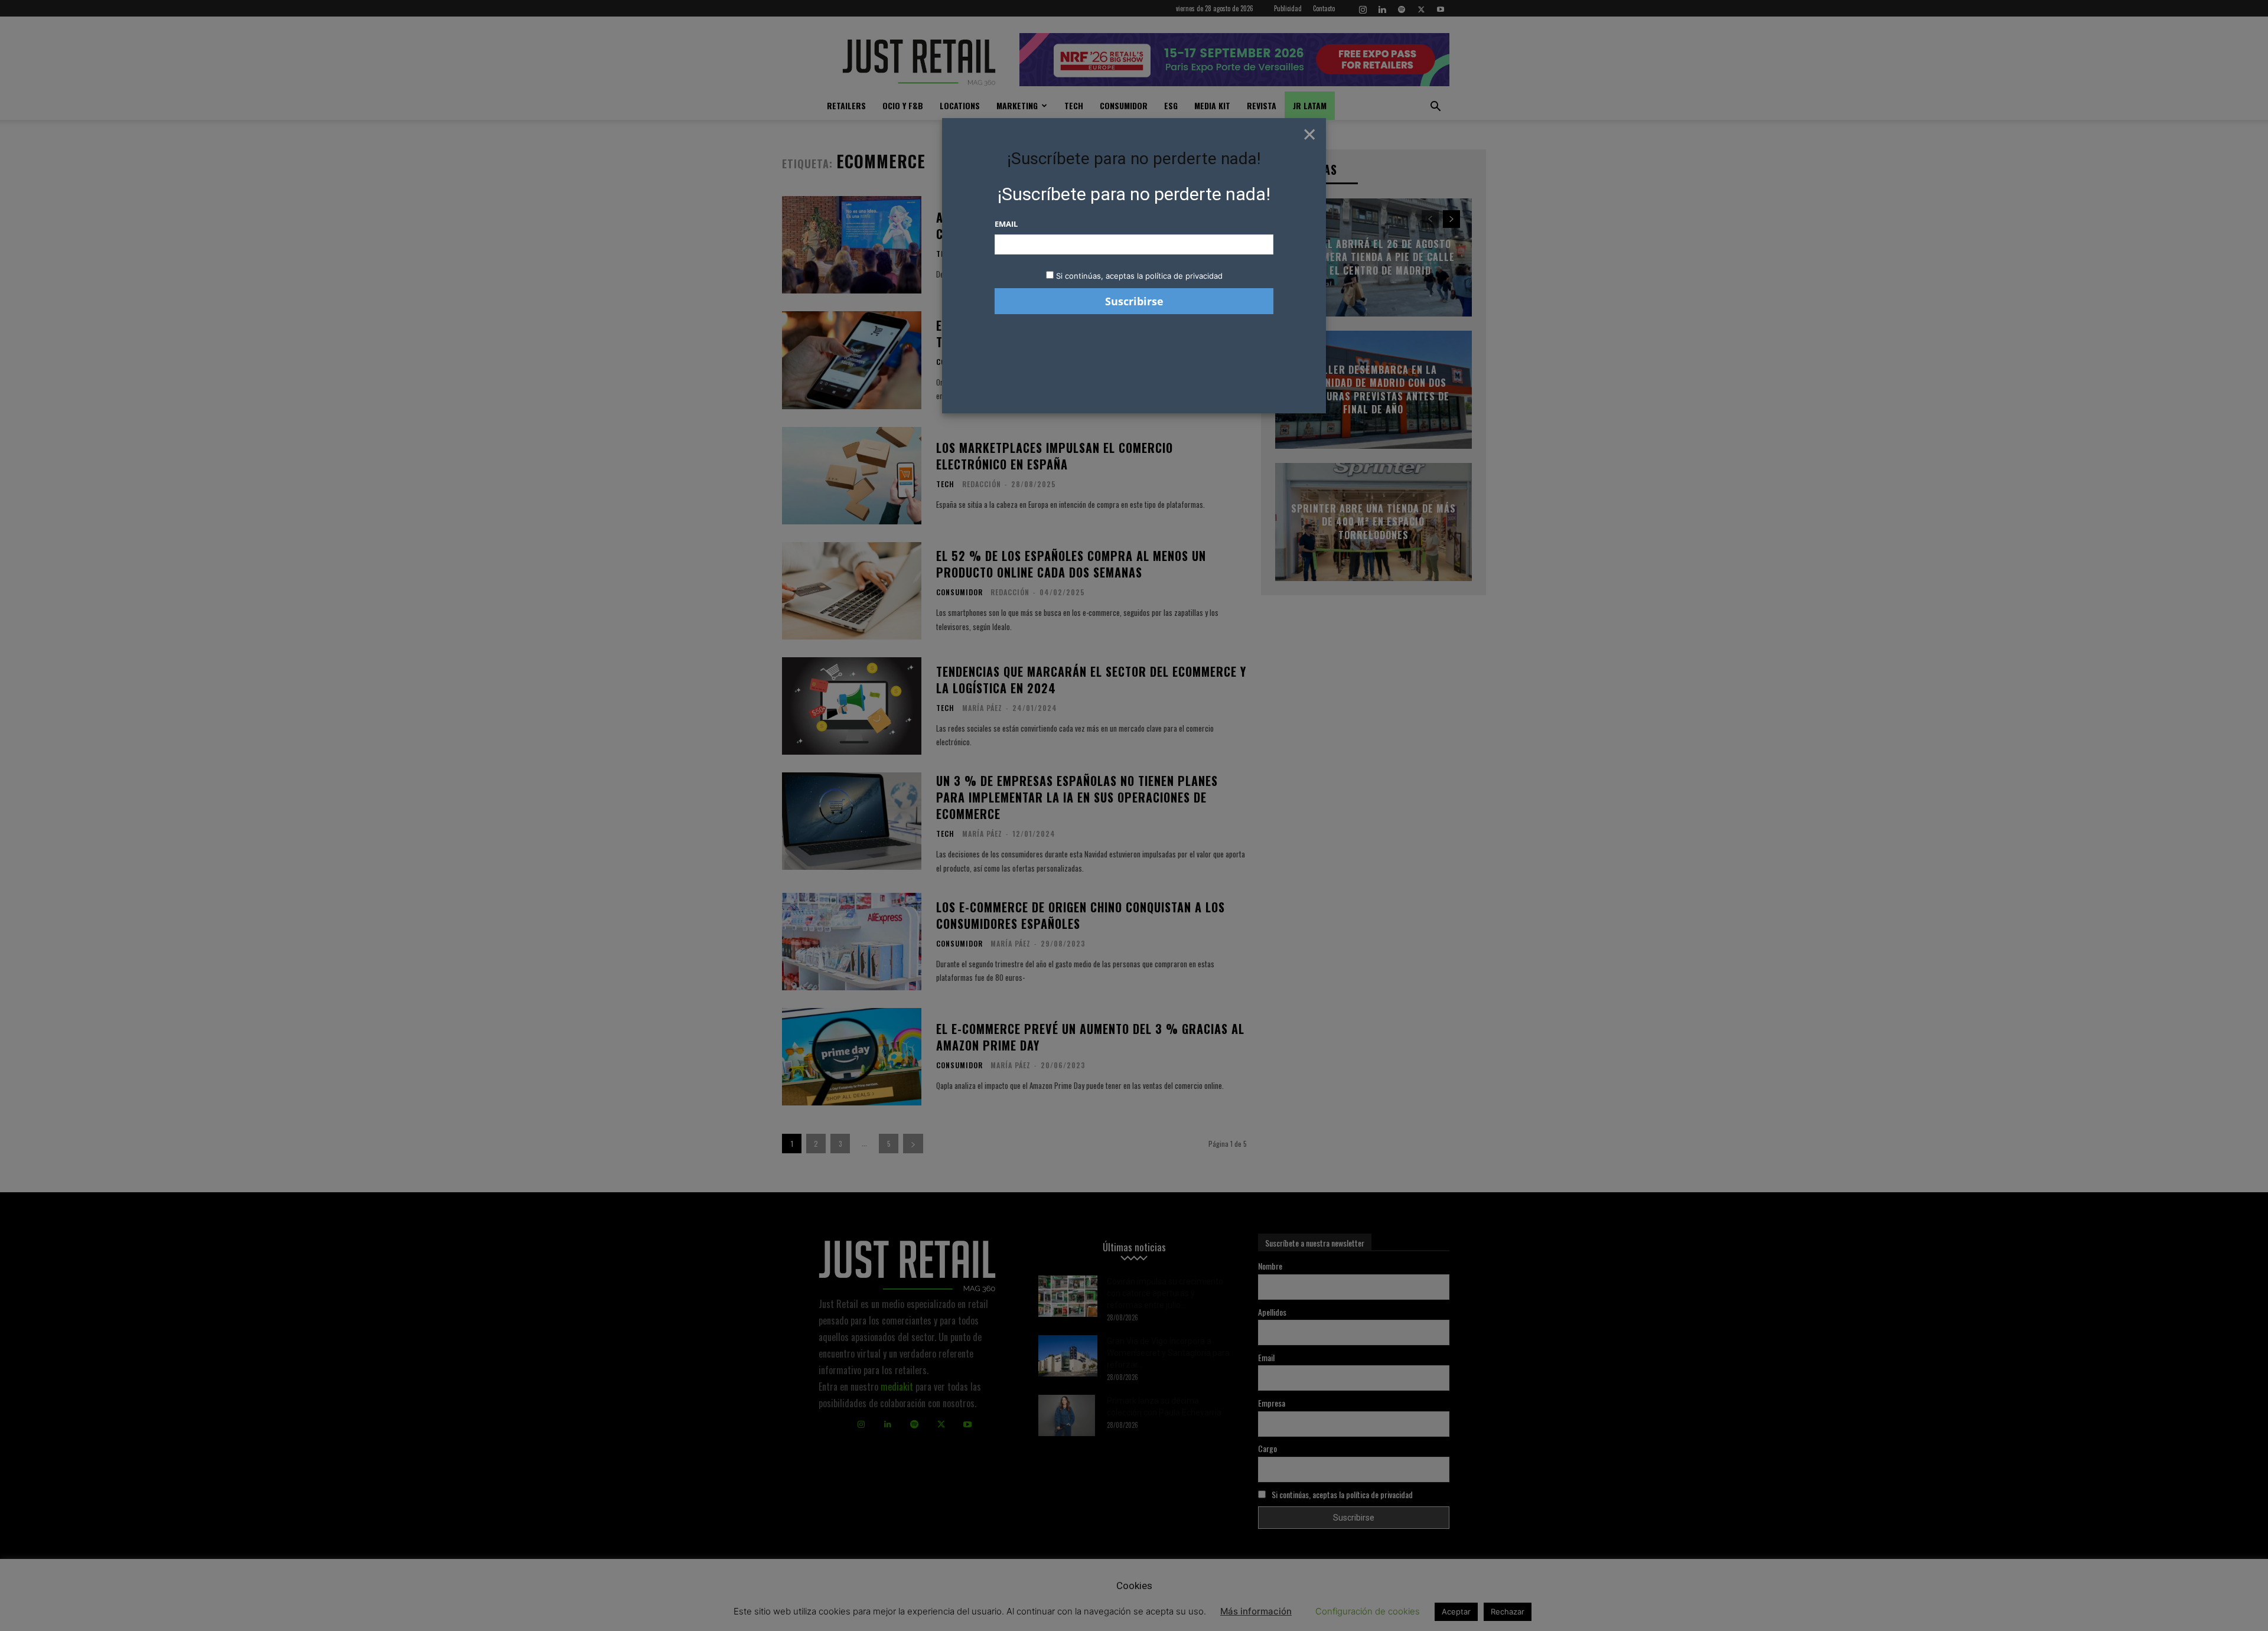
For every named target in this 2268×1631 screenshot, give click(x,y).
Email (1006, 224)
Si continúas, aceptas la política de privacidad (1139, 276)
